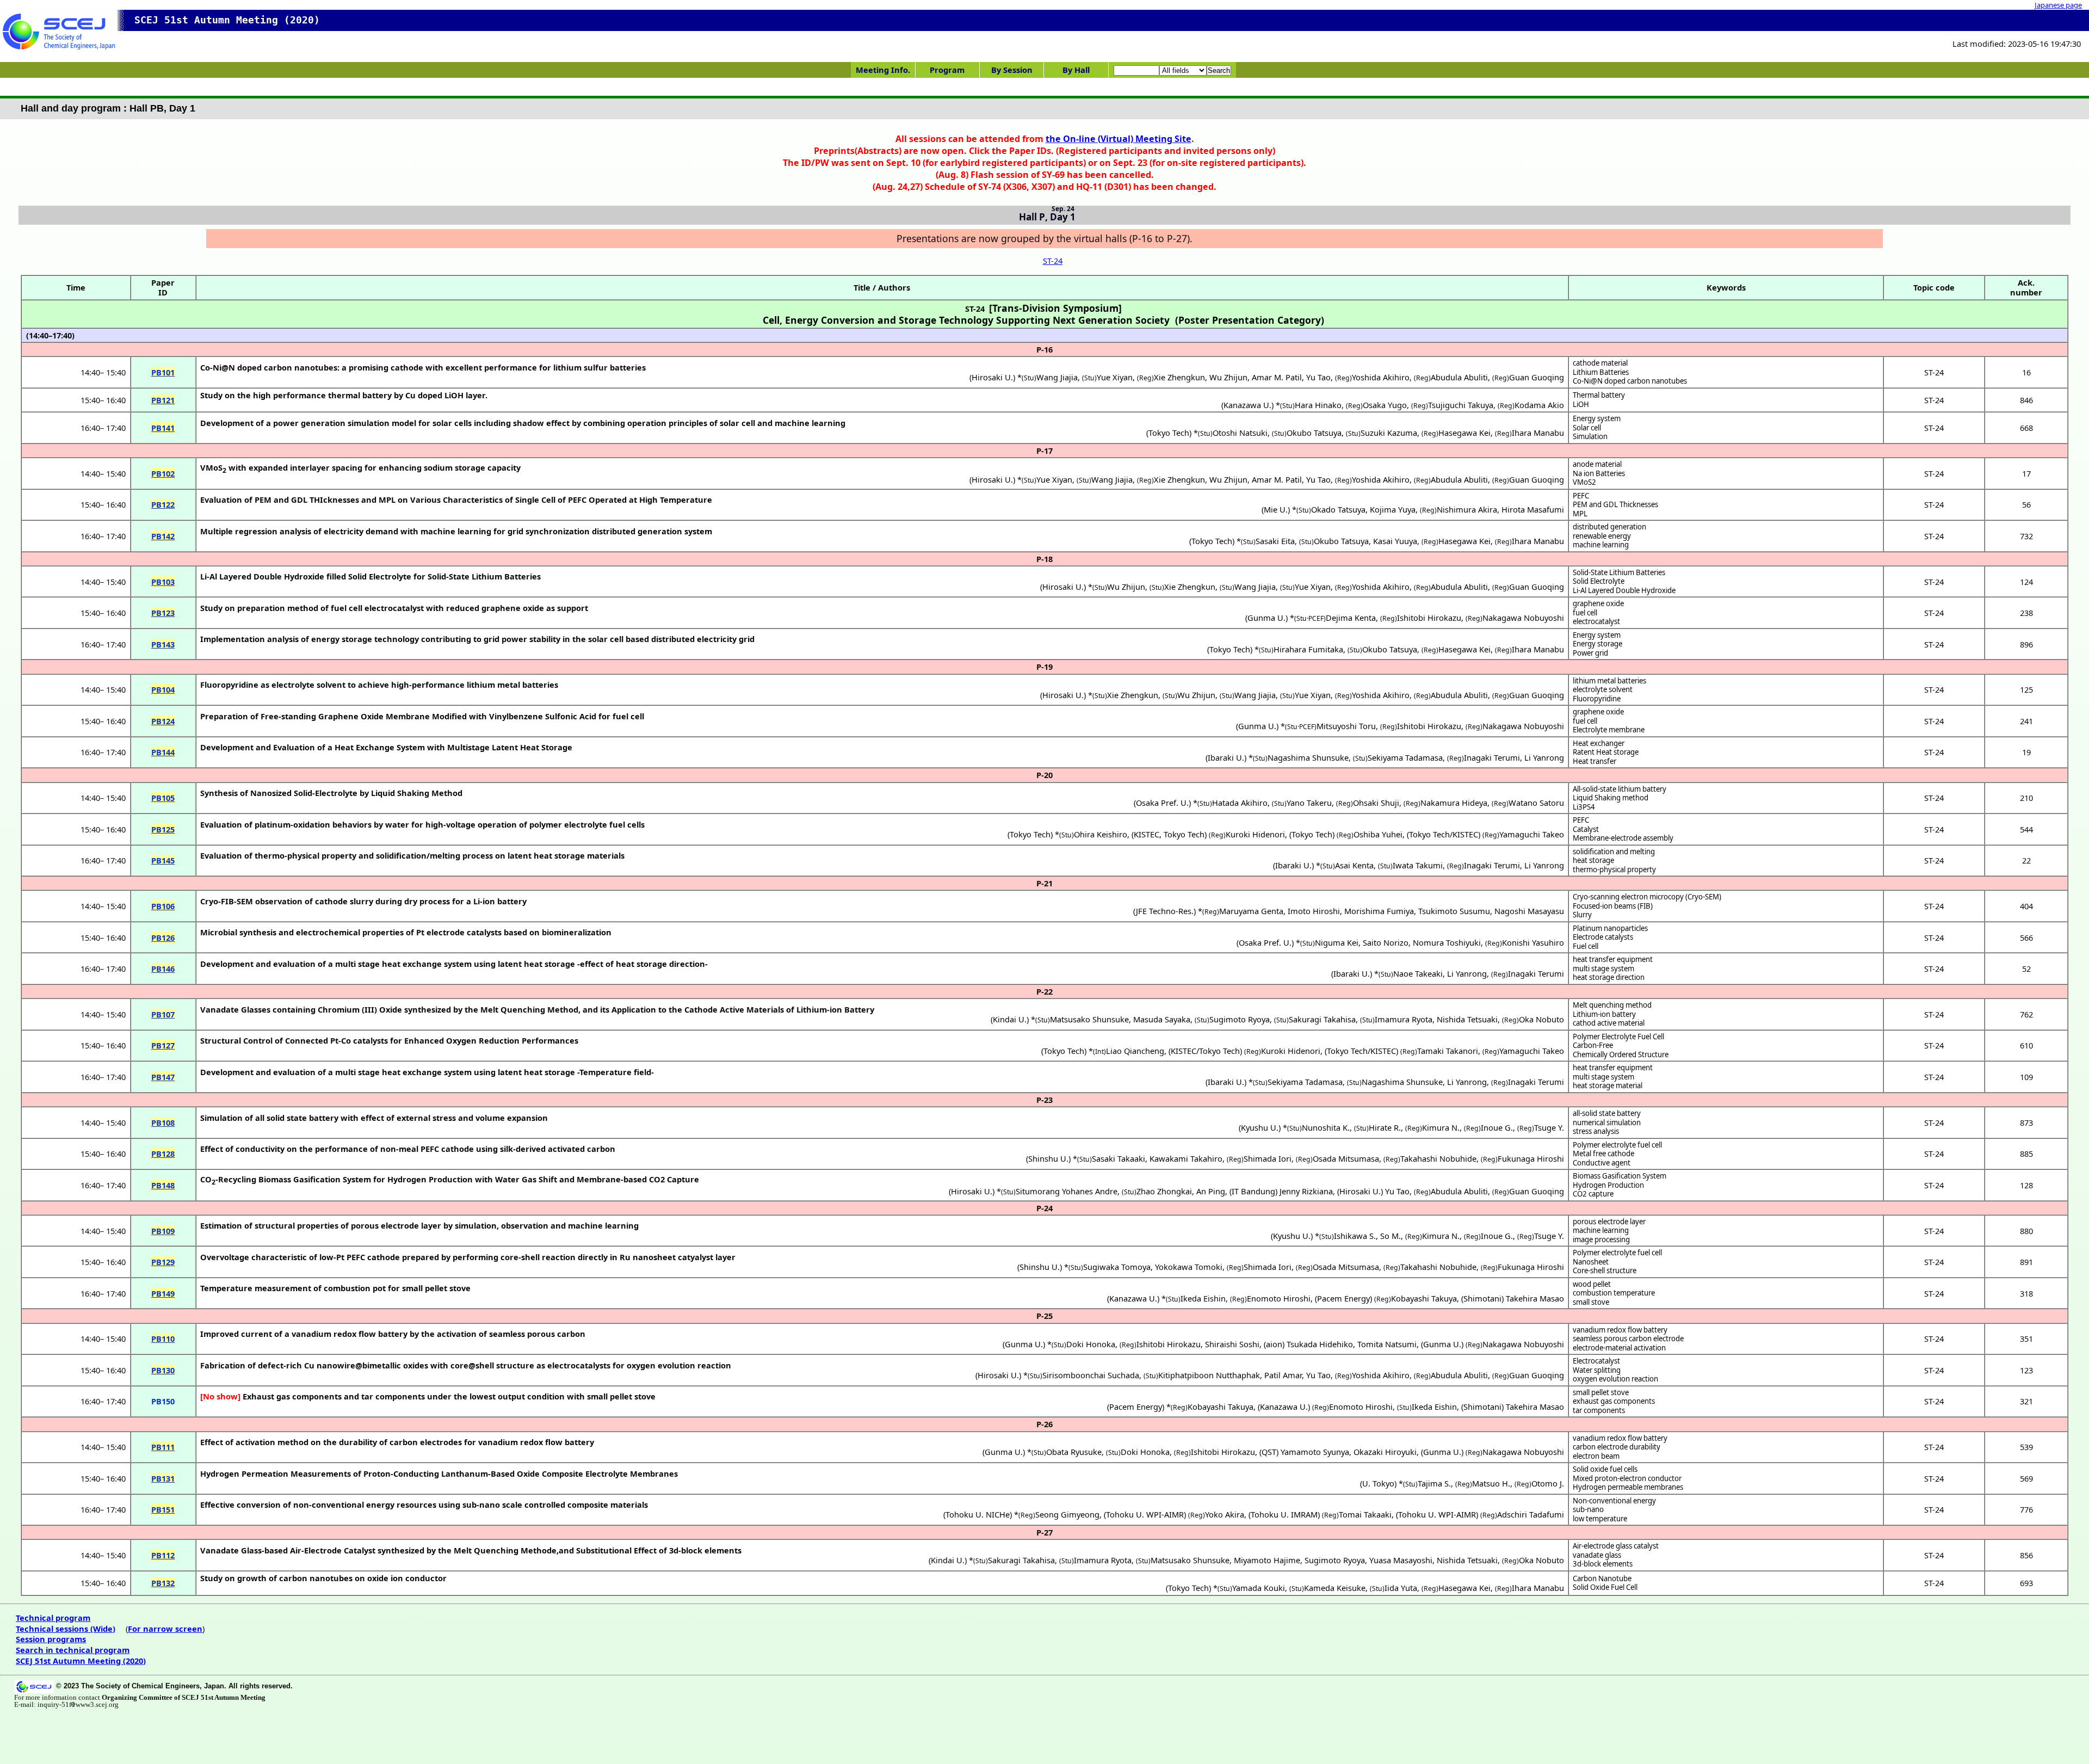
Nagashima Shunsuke (1308, 757)
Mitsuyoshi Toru (1346, 726)
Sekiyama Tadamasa (1405, 757)
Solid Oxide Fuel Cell (1605, 1587)
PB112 (163, 1555)
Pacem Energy (1343, 1298)
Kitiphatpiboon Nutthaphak (1209, 1375)
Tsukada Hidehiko (1320, 1344)
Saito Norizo (1386, 942)
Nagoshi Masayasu (1529, 911)
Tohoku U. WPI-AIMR (1145, 1514)
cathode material (1600, 363)
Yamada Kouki (1259, 1588)
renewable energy (1602, 536)
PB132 (163, 1583)
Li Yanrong (1544, 757)
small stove (1591, 1302)
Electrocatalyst (1596, 1361)
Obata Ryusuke (1074, 1452)
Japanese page (2058, 5)
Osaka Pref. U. (1162, 803)
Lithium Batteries (1601, 372)
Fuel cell (1586, 946)
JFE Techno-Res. (1165, 911)
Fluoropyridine (1597, 699)
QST (1269, 1452)
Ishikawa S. (1355, 1236)
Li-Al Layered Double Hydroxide (1624, 590)
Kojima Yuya (1393, 509)
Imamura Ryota (1404, 1019)
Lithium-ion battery (1604, 1014)
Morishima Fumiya (1379, 911)
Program (947, 70)
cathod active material (1609, 1023)
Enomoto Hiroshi (1279, 1298)
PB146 (163, 969)
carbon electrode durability (1617, 1447)
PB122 (163, 504)
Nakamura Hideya (1454, 803)
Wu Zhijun (1228, 377)
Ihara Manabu (1538, 433)
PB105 (163, 798)
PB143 (163, 644)
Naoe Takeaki (1418, 973)
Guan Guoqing (1537, 377)
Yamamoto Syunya (1315, 1452)
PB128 (163, 1154)
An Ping (1211, 1191)
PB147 (163, 1077)
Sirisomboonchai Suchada (1091, 1375)
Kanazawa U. (1247, 405)
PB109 (163, 1231)
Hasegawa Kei (1464, 433)
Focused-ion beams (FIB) (1613, 906)
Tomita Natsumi (1387, 1344)
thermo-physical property (1614, 869)
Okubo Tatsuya (1314, 433)
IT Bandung (1253, 1191)
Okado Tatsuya (1338, 509)
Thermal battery (1599, 395)
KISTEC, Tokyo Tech (1169, 834)
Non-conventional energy (1614, 1501)
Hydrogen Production (1608, 1185)
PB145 (163, 860)
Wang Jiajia (1057, 377)
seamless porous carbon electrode (1628, 1339)
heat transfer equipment (1613, 959)
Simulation (1590, 436)
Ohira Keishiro (1101, 834)
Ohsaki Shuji (1376, 803)
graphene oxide (1598, 603)
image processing (1601, 1239)
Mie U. (1276, 509)
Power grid (1590, 653)
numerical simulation (1607, 1122)
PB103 (163, 582)
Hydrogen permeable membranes (1628, 1487)
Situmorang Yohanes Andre (1067, 1191)
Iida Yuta (1401, 1588)
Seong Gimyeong (1067, 1514)
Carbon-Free (1593, 1045)
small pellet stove (1601, 1392)
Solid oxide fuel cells (1605, 1469)
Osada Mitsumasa (1346, 1158)
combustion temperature (1614, 1293)
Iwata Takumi (1418, 865)
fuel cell (1585, 613)
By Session (1012, 70)
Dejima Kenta (1351, 618)
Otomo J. (1548, 1483)
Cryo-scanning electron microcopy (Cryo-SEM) (1647, 897)
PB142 (163, 536)
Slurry (1582, 915)
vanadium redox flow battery (1620, 1330)
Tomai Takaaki (1365, 1514)
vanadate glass (1597, 1555)
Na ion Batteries (1599, 473)
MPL (1580, 514)
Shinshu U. (1048, 1158)
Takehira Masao (1535, 1298)
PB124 (163, 721)
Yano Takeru (1309, 803)
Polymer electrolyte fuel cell (1617, 1145)
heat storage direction (1609, 977)
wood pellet (1592, 1284)
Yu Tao (1318, 377)
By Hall (1076, 70)
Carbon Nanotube (1602, 1578)
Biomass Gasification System (1620, 1176)
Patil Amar (1283, 1375)
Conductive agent (1602, 1163)
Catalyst (1586, 829)
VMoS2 (1584, 482)
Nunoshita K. (1326, 1127)
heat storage (1593, 860)
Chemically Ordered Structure (1621, 1054)
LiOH (1581, 404)
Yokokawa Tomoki (1189, 1267)
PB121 (163, 400)
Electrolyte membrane (1609, 730)
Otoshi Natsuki (1240, 433)
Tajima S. (1434, 1483)
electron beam (1596, 1456)
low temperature (1600, 1519)
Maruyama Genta (1251, 911)
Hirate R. (1385, 1127)
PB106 (163, 906)
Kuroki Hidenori (1255, 834)
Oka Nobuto (1541, 1019)
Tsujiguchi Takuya (1461, 405)
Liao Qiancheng (1135, 1051)
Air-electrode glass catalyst (1616, 1546)
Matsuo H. (1491, 1483)
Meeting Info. (883, 70)
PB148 (163, 1185)
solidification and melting (1614, 852)
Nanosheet (1591, 1262)
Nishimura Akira (1467, 509)
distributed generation (1609, 527)
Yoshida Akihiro (1381, 377)
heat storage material (1608, 1085)
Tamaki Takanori (1448, 1051)
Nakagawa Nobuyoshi (1523, 618)
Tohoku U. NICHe (978, 1514)
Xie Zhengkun (1179, 377)
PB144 (163, 752)
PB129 (163, 1262)
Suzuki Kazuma (1389, 433)
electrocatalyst (1596, 621)
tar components (1599, 1410)
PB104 (163, 689)
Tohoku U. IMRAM (1284, 1514)
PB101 (163, 372)
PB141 (163, 428)
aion (1274, 1344)
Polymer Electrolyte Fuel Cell (1618, 1037)
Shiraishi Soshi (1232, 1344)
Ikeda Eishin (1203, 1298)
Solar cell (1587, 428)
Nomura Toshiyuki (1447, 942)
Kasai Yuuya (1395, 541)
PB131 (163, 1478)
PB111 (163, 1447)
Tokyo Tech (1169, 433)
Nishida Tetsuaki (1467, 1019)
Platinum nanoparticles (1610, 928)
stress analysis (1596, 1131)
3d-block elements (1603, 1564)
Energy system (1597, 418)
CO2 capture (1593, 1194)
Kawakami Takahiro (1186, 1158)
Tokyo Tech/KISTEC (1444, 834)
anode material (1597, 464)
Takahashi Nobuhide (1438, 1158)
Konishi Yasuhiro (1533, 942)
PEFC (1581, 496)
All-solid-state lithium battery (1620, 789)
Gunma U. (1266, 618)
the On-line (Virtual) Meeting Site (1118, 139)
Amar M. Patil (1277, 377)
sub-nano (1588, 1509)
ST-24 (1053, 261)
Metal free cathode (1603, 1154)
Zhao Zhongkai (1164, 1191)
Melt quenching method (1612, 1005)
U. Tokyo (1378, 1483)
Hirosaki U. (992, 377)
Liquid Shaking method (1611, 798)
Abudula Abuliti (1459, 377)
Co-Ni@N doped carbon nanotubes (1630, 381)
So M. (1390, 1236)
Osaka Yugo (1385, 405)
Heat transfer (1594, 761)
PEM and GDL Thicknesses (1615, 504)
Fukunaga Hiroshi (1531, 1158)
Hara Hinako (1318, 405)
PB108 (163, 1122)
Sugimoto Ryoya (1240, 1019)
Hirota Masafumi (1533, 509)
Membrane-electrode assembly (1623, 838)
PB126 (163, 937)
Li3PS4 (1584, 807)
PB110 (163, 1339)
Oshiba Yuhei (1378, 834)
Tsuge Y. (1549, 1127)
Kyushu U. (1260, 1127)
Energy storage (1597, 644)
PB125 (163, 829)
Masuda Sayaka (1162, 1019)
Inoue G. (1497, 1127)
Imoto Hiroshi (1314, 911)
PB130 (163, 1370)
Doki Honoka (1091, 1344)
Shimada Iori (1268, 1158)
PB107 (163, 1014)
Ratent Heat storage (1606, 752)
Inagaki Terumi (1492, 757)
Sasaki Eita (1275, 541)
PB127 (163, 1045)
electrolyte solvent (1603, 689)
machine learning (1601, 545)
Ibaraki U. (1226, 757)
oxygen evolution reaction (1615, 1379)
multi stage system (1603, 969)
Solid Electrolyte (1599, 581)
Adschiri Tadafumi (1531, 1514)
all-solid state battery (1607, 1113)
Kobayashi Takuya (1424, 1298)
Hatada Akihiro (1240, 803)
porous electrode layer (1609, 1222)
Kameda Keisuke (1335, 1588)
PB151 (163, 1509)
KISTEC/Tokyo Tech (1205, 1051)
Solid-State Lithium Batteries (1619, 572)
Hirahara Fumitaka (1308, 649)
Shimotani (1482, 1298)
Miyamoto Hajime (1267, 1560)
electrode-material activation (1619, 1348)
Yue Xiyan (1115, 377)
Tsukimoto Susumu (1454, 911)
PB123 (163, 613)
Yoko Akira (1225, 1514)
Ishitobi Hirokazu (1429, 618)
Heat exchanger (1599, 743)
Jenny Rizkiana (1306, 1191)
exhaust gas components (1614, 1401)
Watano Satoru (1536, 803)
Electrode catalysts (1603, 937)
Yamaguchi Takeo (1532, 834)
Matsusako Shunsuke (1089, 1019)
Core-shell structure (1605, 1270)
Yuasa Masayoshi (1401, 1560)
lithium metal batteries (1609, 681)
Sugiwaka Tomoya (1117, 1267)
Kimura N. (1441, 1127)
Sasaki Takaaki (1118, 1158)
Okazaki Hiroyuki (1385, 1452)
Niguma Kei (1337, 942)
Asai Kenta (1354, 865)
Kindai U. (1010, 1019)
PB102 (163, 473)
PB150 (163, 1401)
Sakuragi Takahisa (1322, 1019)
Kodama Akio (1539, 405)
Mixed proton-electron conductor (1627, 1478)
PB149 (163, 1293)
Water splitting (1597, 1370)
